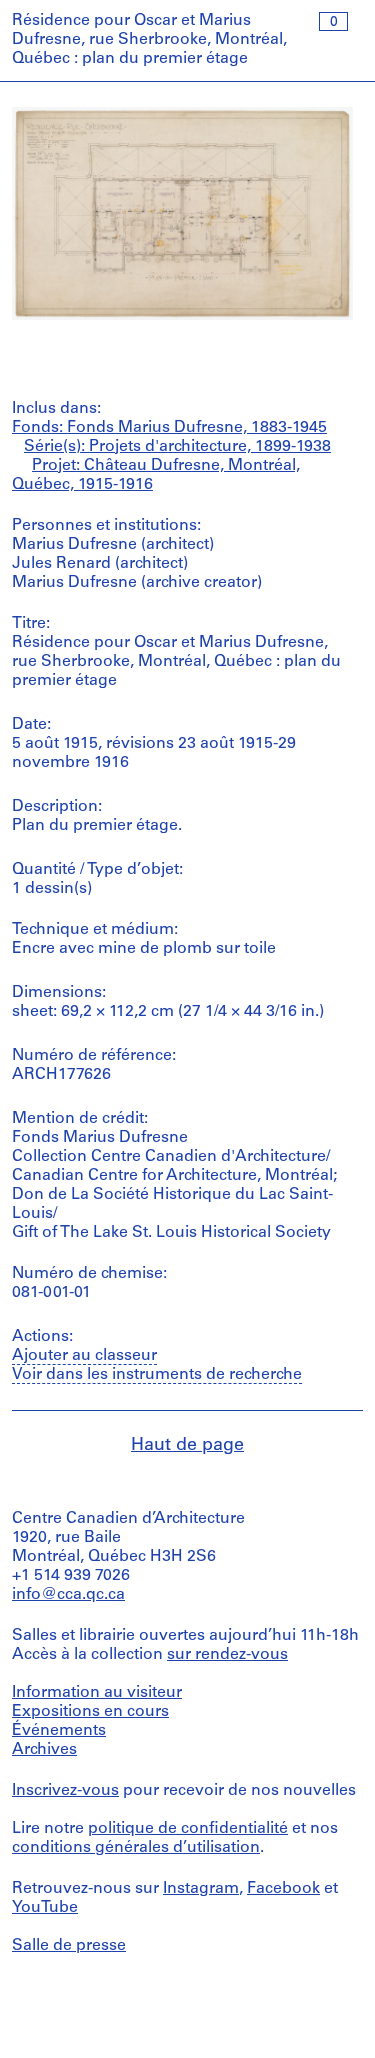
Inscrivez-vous (65, 1791)
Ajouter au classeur (84, 1356)
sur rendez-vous (227, 1655)
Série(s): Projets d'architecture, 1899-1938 (177, 447)
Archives (44, 1750)
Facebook (283, 1889)
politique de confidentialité (188, 1829)
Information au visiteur (97, 1693)
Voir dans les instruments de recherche (157, 1375)
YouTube (45, 1908)
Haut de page (187, 1446)
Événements (59, 1731)
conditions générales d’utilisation (136, 1848)
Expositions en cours (90, 1712)
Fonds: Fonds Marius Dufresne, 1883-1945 (169, 428)
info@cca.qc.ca (68, 1595)
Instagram (201, 1889)
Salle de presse (69, 1946)
